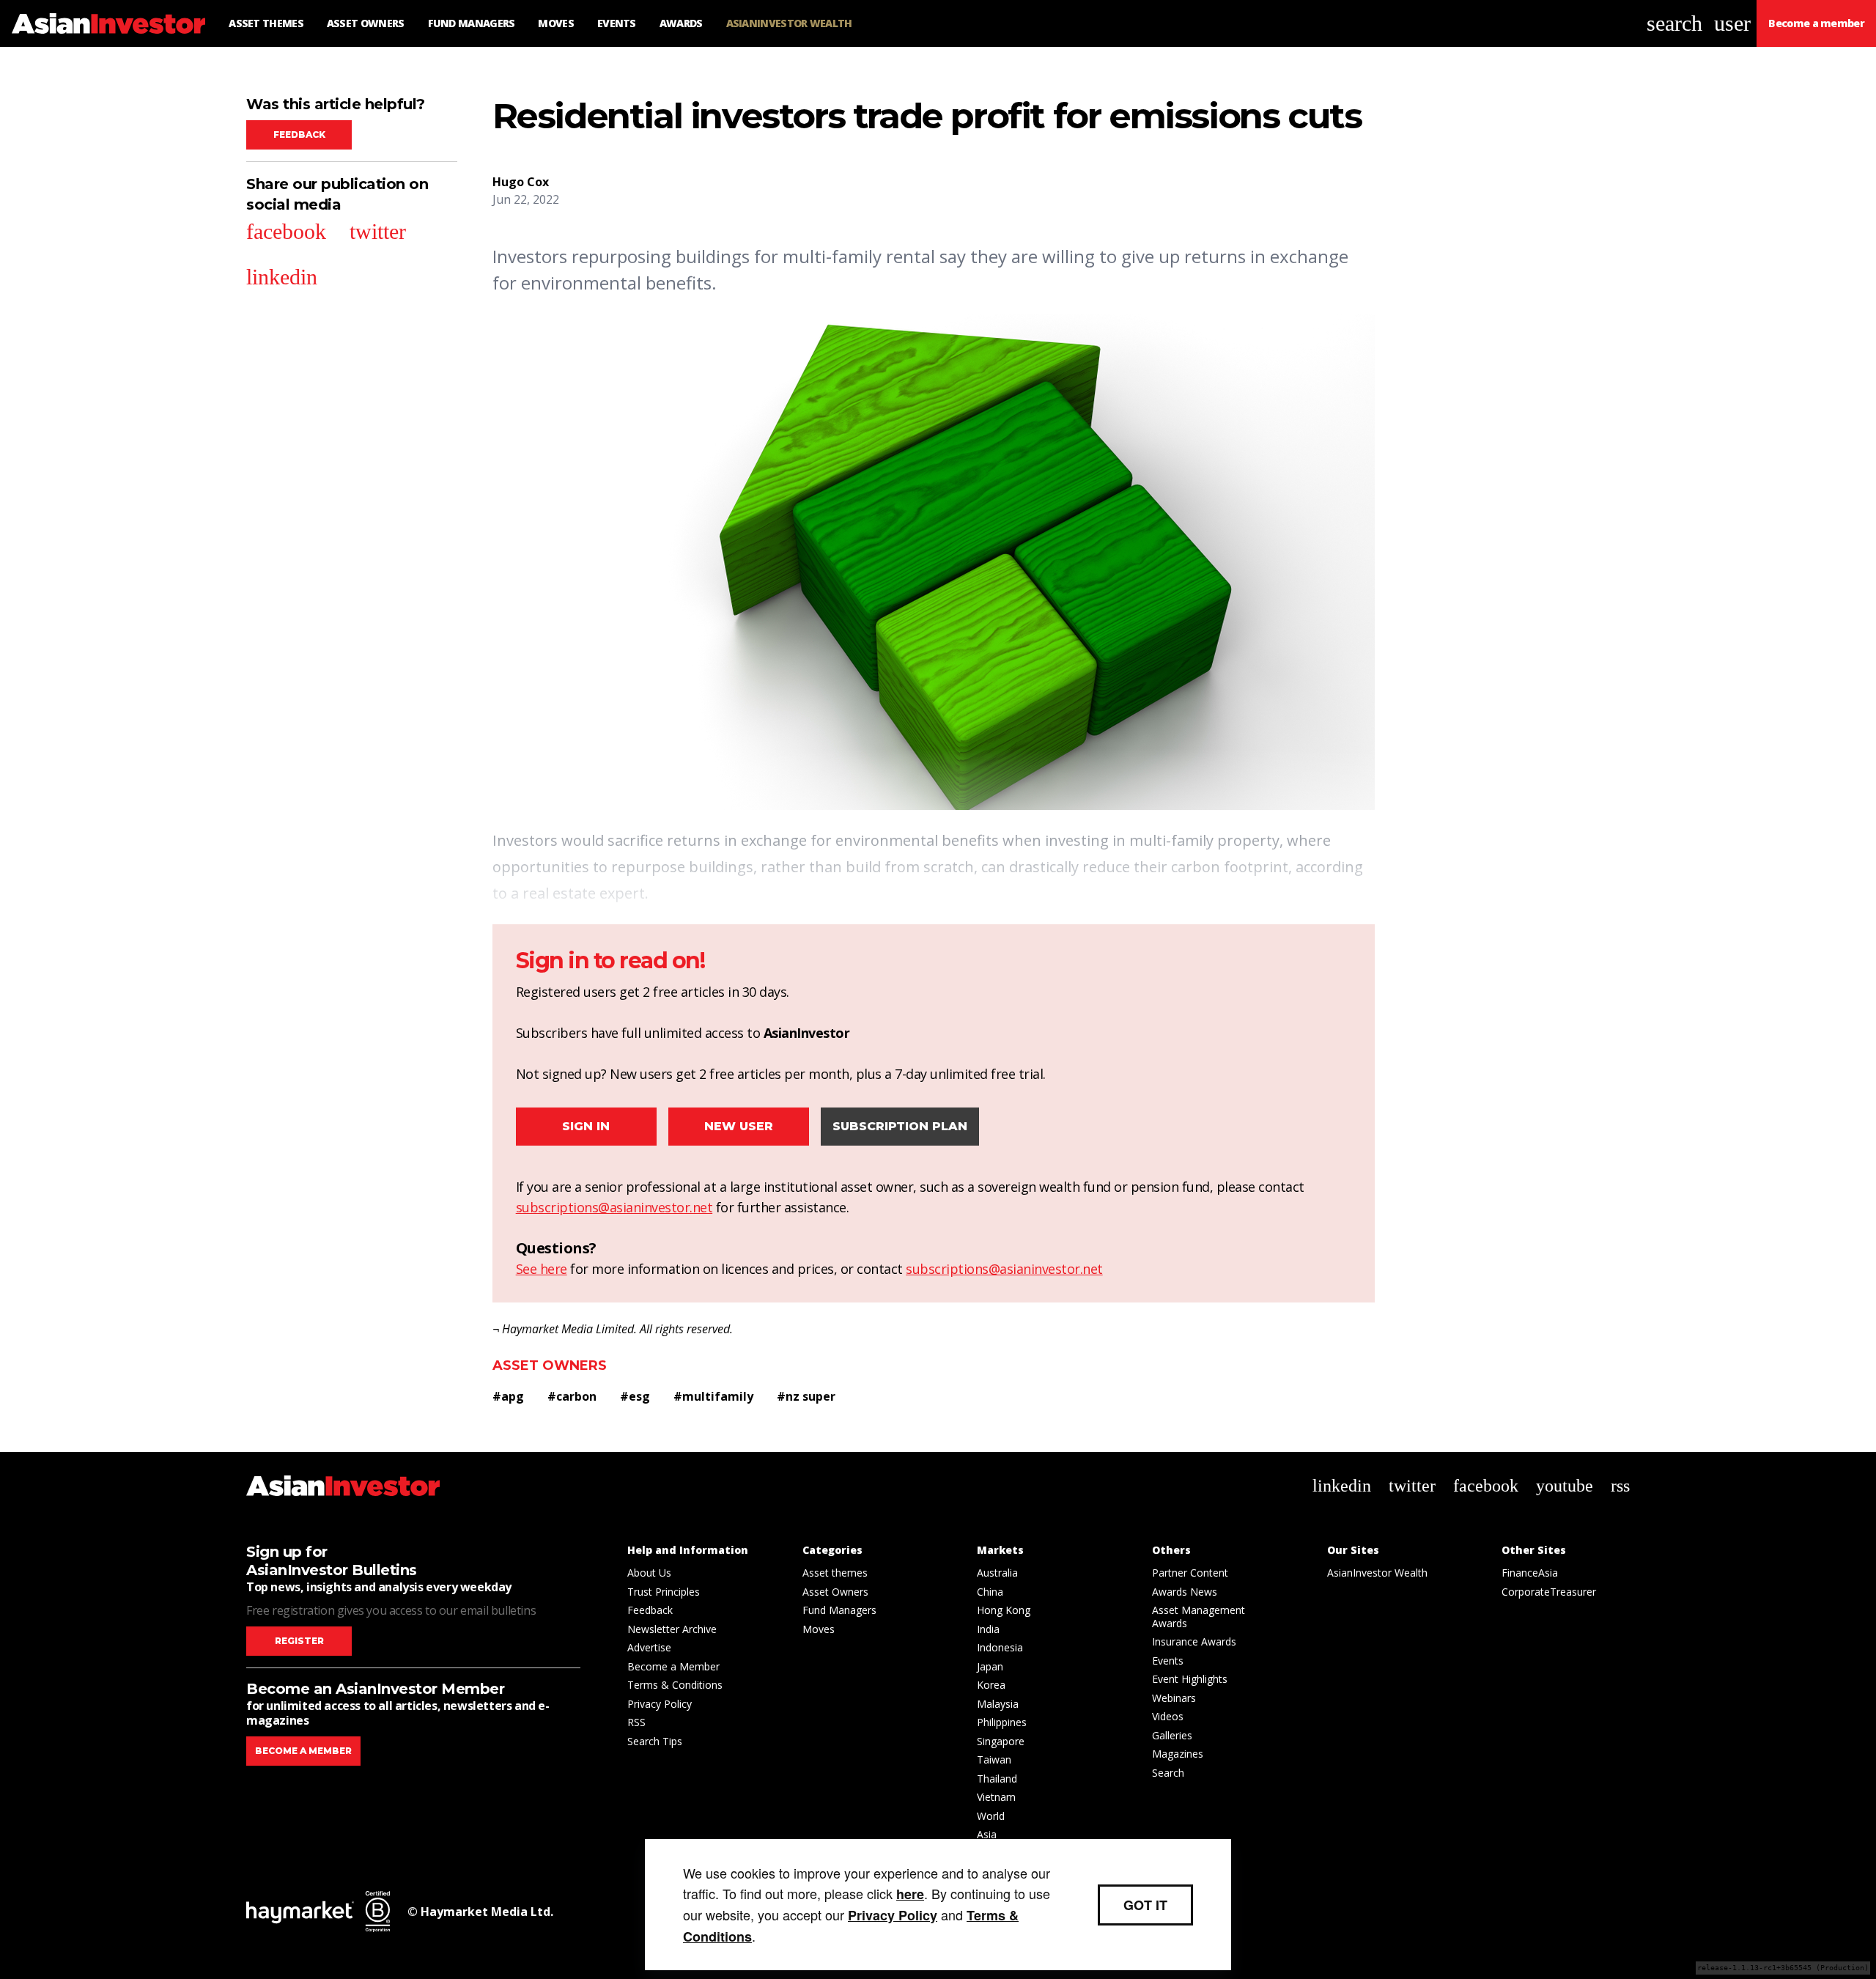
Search (1168, 1773)
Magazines (1178, 1754)
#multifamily (713, 1396)
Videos (1168, 1716)
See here (542, 1269)
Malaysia (998, 1704)
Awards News (1185, 1592)
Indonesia (1000, 1647)
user (1732, 23)
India (988, 1629)
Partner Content (1190, 1573)
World (991, 1816)
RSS (636, 1722)
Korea (991, 1685)
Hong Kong (1004, 1610)
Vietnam (996, 1797)
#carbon (572, 1396)
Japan (990, 1666)
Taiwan (994, 1759)
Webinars (1174, 1698)
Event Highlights (1190, 1679)
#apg (508, 1396)
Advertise (649, 1647)
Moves (819, 1629)
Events (1168, 1661)
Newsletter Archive (672, 1629)
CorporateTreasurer (1549, 1592)
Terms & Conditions (675, 1685)
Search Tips (655, 1741)
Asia (987, 1834)
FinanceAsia (1530, 1573)
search (1674, 23)
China (990, 1592)
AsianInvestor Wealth (1377, 1573)
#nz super (806, 1396)
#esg (635, 1396)
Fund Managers (839, 1610)
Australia (997, 1573)
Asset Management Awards (1199, 1617)
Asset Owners (550, 1366)
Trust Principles (664, 1592)
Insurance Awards (1194, 1641)
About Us (649, 1573)
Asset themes (835, 1573)
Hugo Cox (521, 182)
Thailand (997, 1779)
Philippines (1002, 1722)
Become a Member (673, 1666)
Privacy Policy (660, 1704)
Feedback (299, 134)
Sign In (586, 1126)
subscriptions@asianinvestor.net (614, 1207)
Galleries (1172, 1735)
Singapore (1001, 1741)
